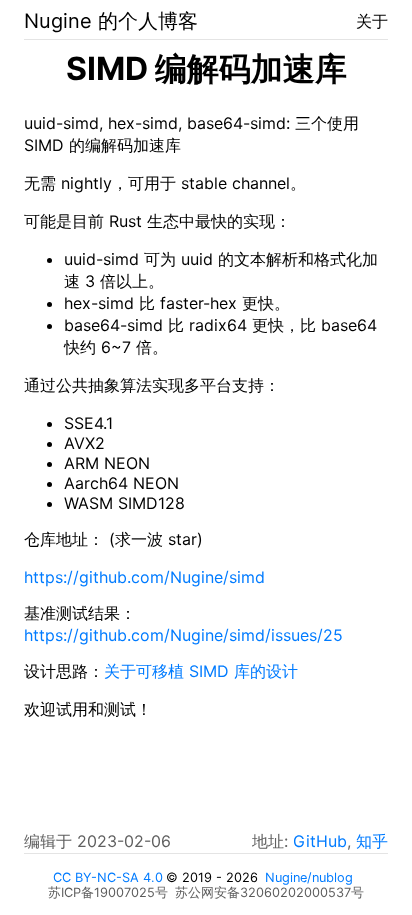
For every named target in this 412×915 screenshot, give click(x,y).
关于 (372, 21)
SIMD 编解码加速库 (206, 68)
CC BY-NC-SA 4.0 (108, 877)
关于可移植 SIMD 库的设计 (201, 671)
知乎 (372, 841)
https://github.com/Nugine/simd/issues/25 (183, 635)
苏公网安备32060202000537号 (269, 892)
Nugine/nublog (309, 877)
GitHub (320, 841)
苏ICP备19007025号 (108, 892)
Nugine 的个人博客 (111, 21)
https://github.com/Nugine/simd (144, 577)
